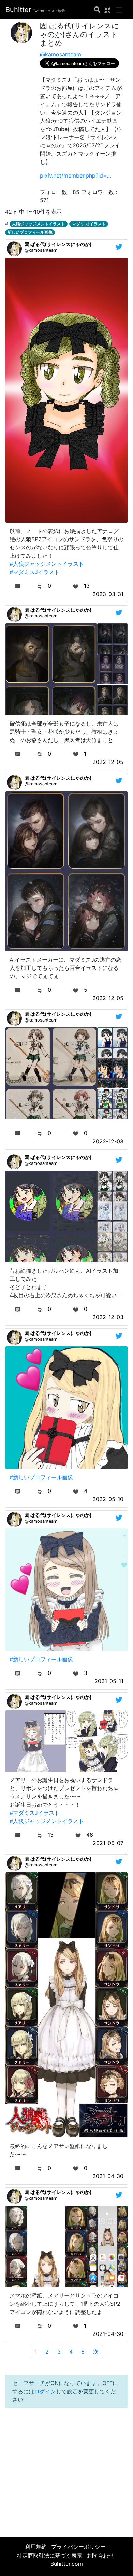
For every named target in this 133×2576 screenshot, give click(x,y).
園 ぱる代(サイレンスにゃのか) (58, 244)
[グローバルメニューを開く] (119, 10)
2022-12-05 (108, 762)
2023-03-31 (108, 594)
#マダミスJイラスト (35, 572)
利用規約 (36, 2547)
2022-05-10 (108, 1499)
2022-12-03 (108, 1141)
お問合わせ (100, 2555)
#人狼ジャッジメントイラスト (47, 564)
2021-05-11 (109, 1681)
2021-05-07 (108, 1843)
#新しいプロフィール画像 (41, 1477)
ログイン (45, 2391)
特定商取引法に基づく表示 (49, 2555)
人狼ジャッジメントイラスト (39, 224)
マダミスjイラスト (89, 224)
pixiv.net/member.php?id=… (76, 175)
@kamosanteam (61, 54)
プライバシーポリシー (78, 2547)
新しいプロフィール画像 (30, 232)
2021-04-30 (108, 2176)
